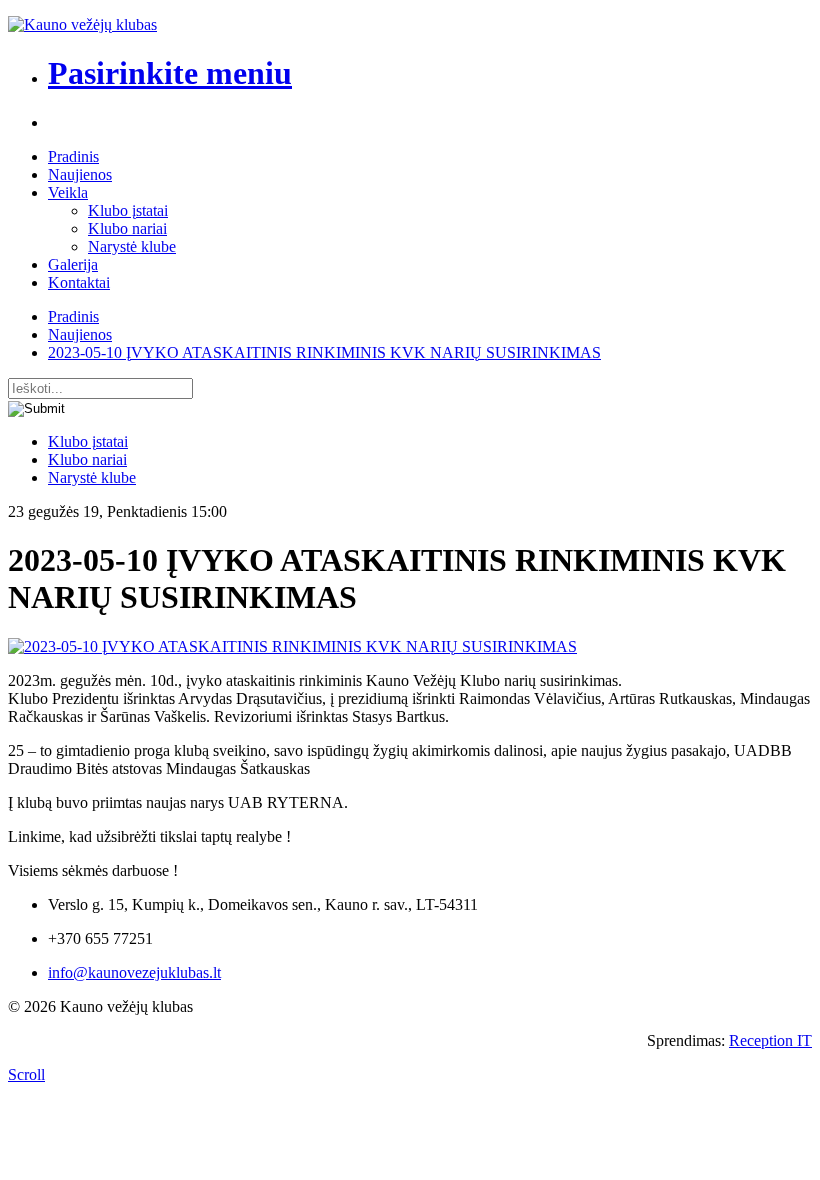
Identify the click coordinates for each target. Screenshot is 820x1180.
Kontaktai (79, 282)
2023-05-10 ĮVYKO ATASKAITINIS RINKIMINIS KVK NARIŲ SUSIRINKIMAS (324, 352)
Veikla (68, 192)
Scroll (26, 1074)
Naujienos (80, 174)
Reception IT (770, 1040)
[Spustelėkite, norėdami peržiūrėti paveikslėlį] (292, 646)
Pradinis (73, 156)
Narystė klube (132, 246)
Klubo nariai (127, 228)
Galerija (73, 264)
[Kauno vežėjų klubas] (82, 24)
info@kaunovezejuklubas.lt (134, 972)
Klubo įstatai (128, 210)
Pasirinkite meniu (170, 73)
